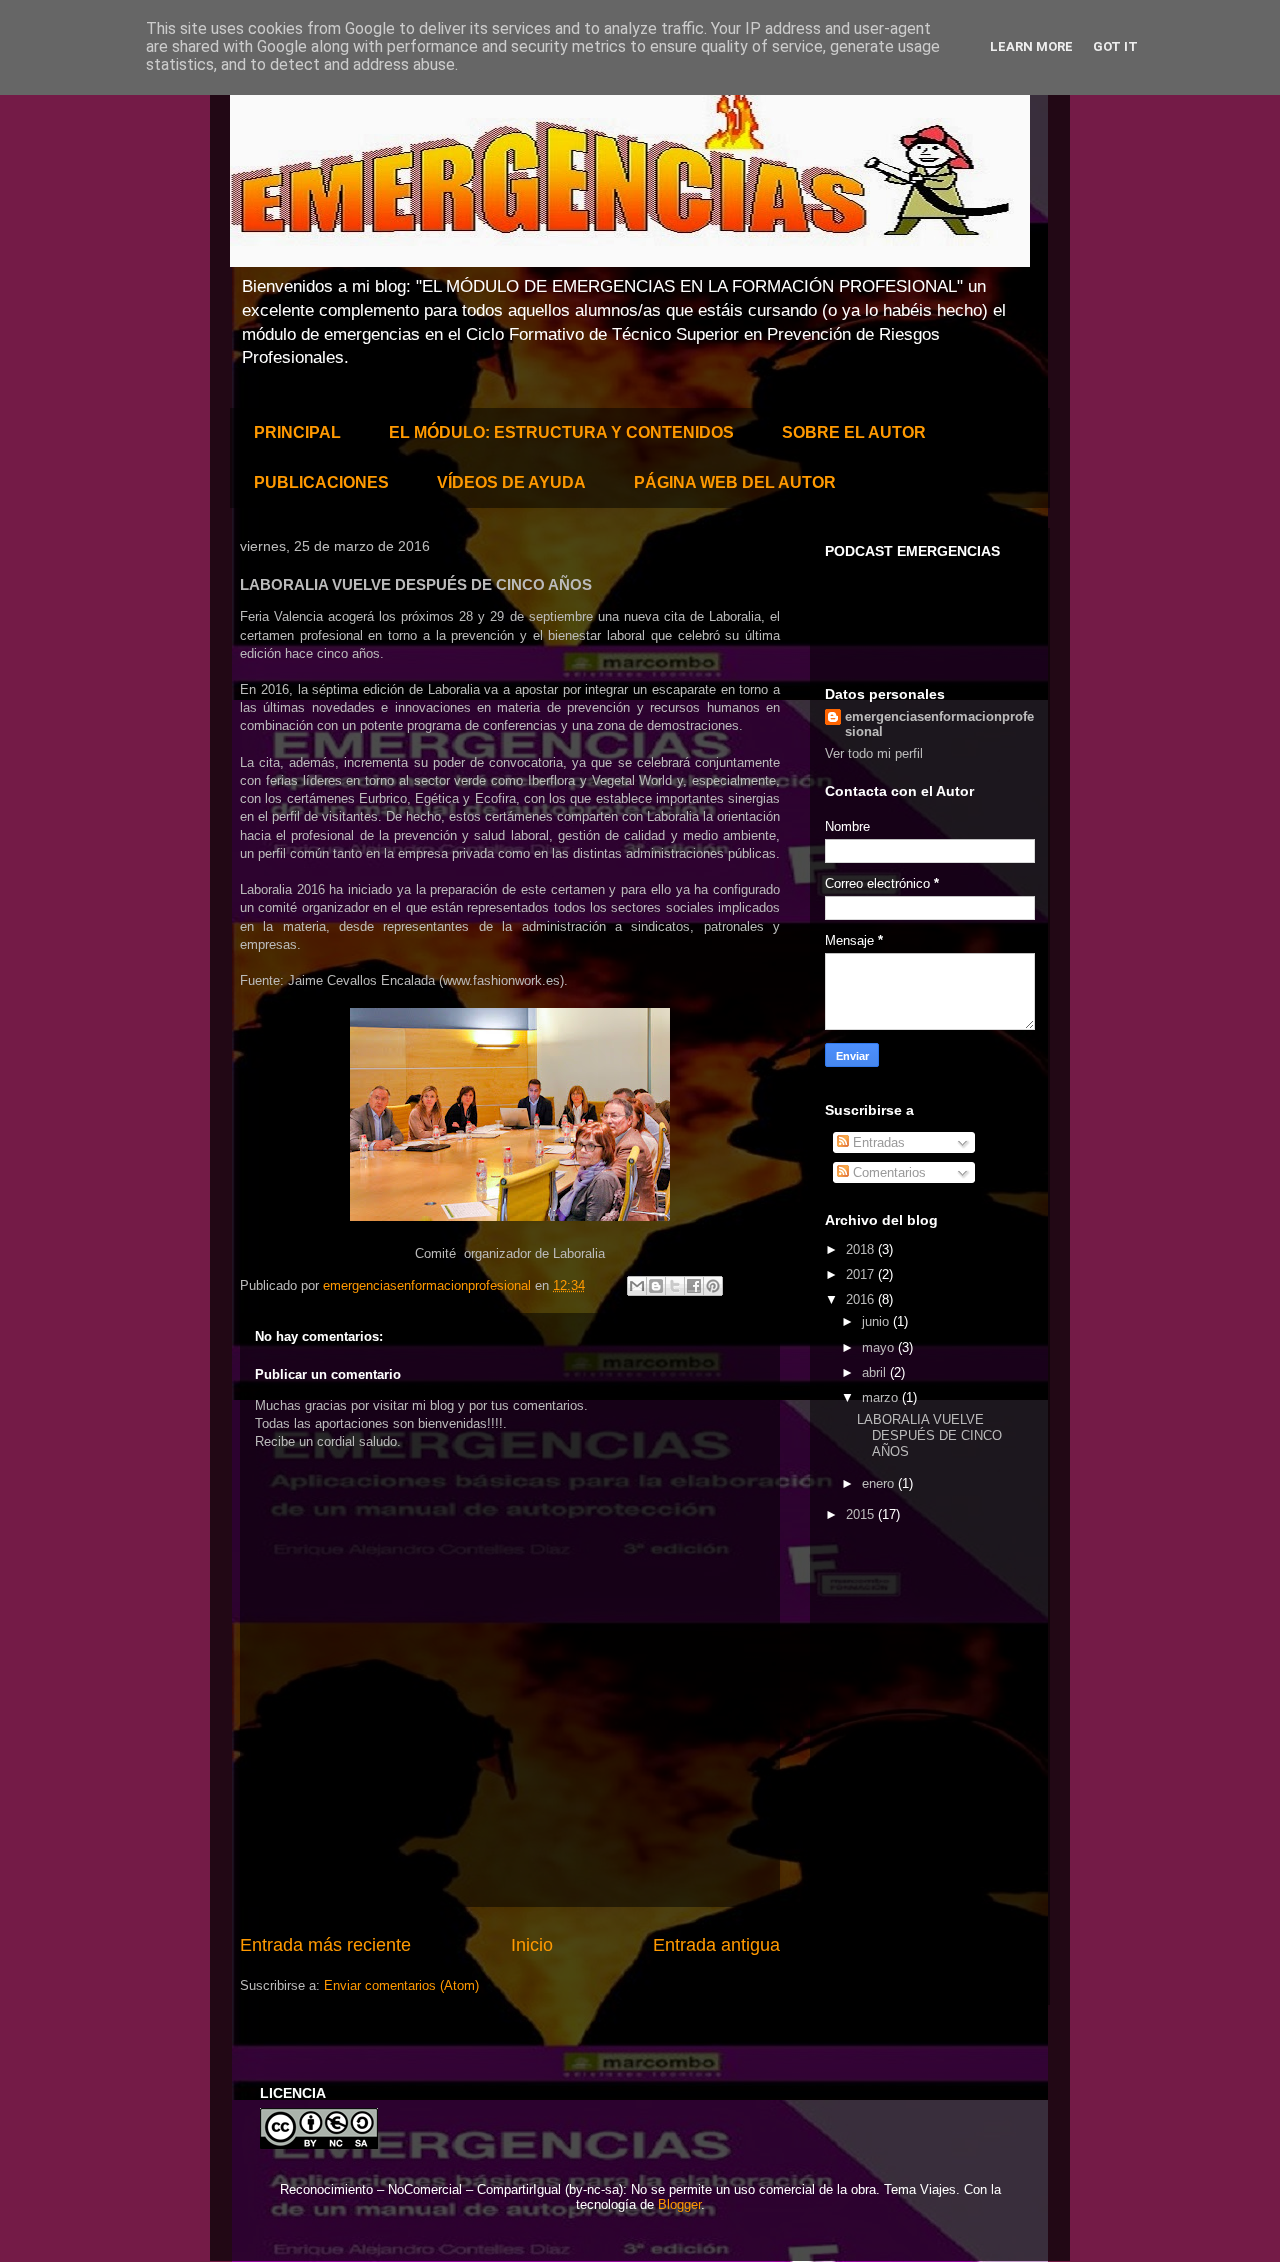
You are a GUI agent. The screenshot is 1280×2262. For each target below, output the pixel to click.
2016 (862, 1299)
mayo (880, 1347)
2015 (862, 1514)
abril (876, 1372)
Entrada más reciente (325, 1945)
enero (880, 1483)
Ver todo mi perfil (874, 753)
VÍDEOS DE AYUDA (511, 482)
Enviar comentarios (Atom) (401, 1985)
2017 (862, 1274)
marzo (882, 1397)
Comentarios (887, 1172)
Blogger (679, 2204)
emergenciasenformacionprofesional (939, 724)
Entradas (877, 1142)
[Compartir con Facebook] (694, 1286)
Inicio (532, 1945)
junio (877, 1321)
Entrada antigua (716, 1945)
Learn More (1031, 46)
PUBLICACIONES (321, 482)
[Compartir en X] (675, 1286)
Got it (1115, 46)
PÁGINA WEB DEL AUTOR (735, 482)
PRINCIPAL (297, 432)
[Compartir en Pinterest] (713, 1286)
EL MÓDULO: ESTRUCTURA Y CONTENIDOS (561, 432)
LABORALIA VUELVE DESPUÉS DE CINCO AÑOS (929, 1435)
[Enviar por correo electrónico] (637, 1286)
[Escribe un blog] (656, 1286)
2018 (862, 1249)
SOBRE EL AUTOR (854, 432)
